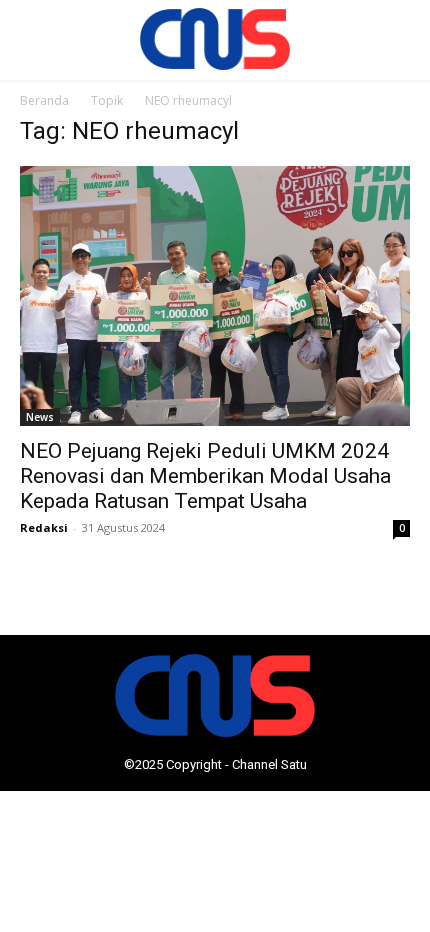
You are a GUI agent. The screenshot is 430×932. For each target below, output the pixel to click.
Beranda (44, 100)
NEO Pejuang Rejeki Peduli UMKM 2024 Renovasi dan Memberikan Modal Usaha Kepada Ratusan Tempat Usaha (205, 476)
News (40, 417)
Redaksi (44, 527)
